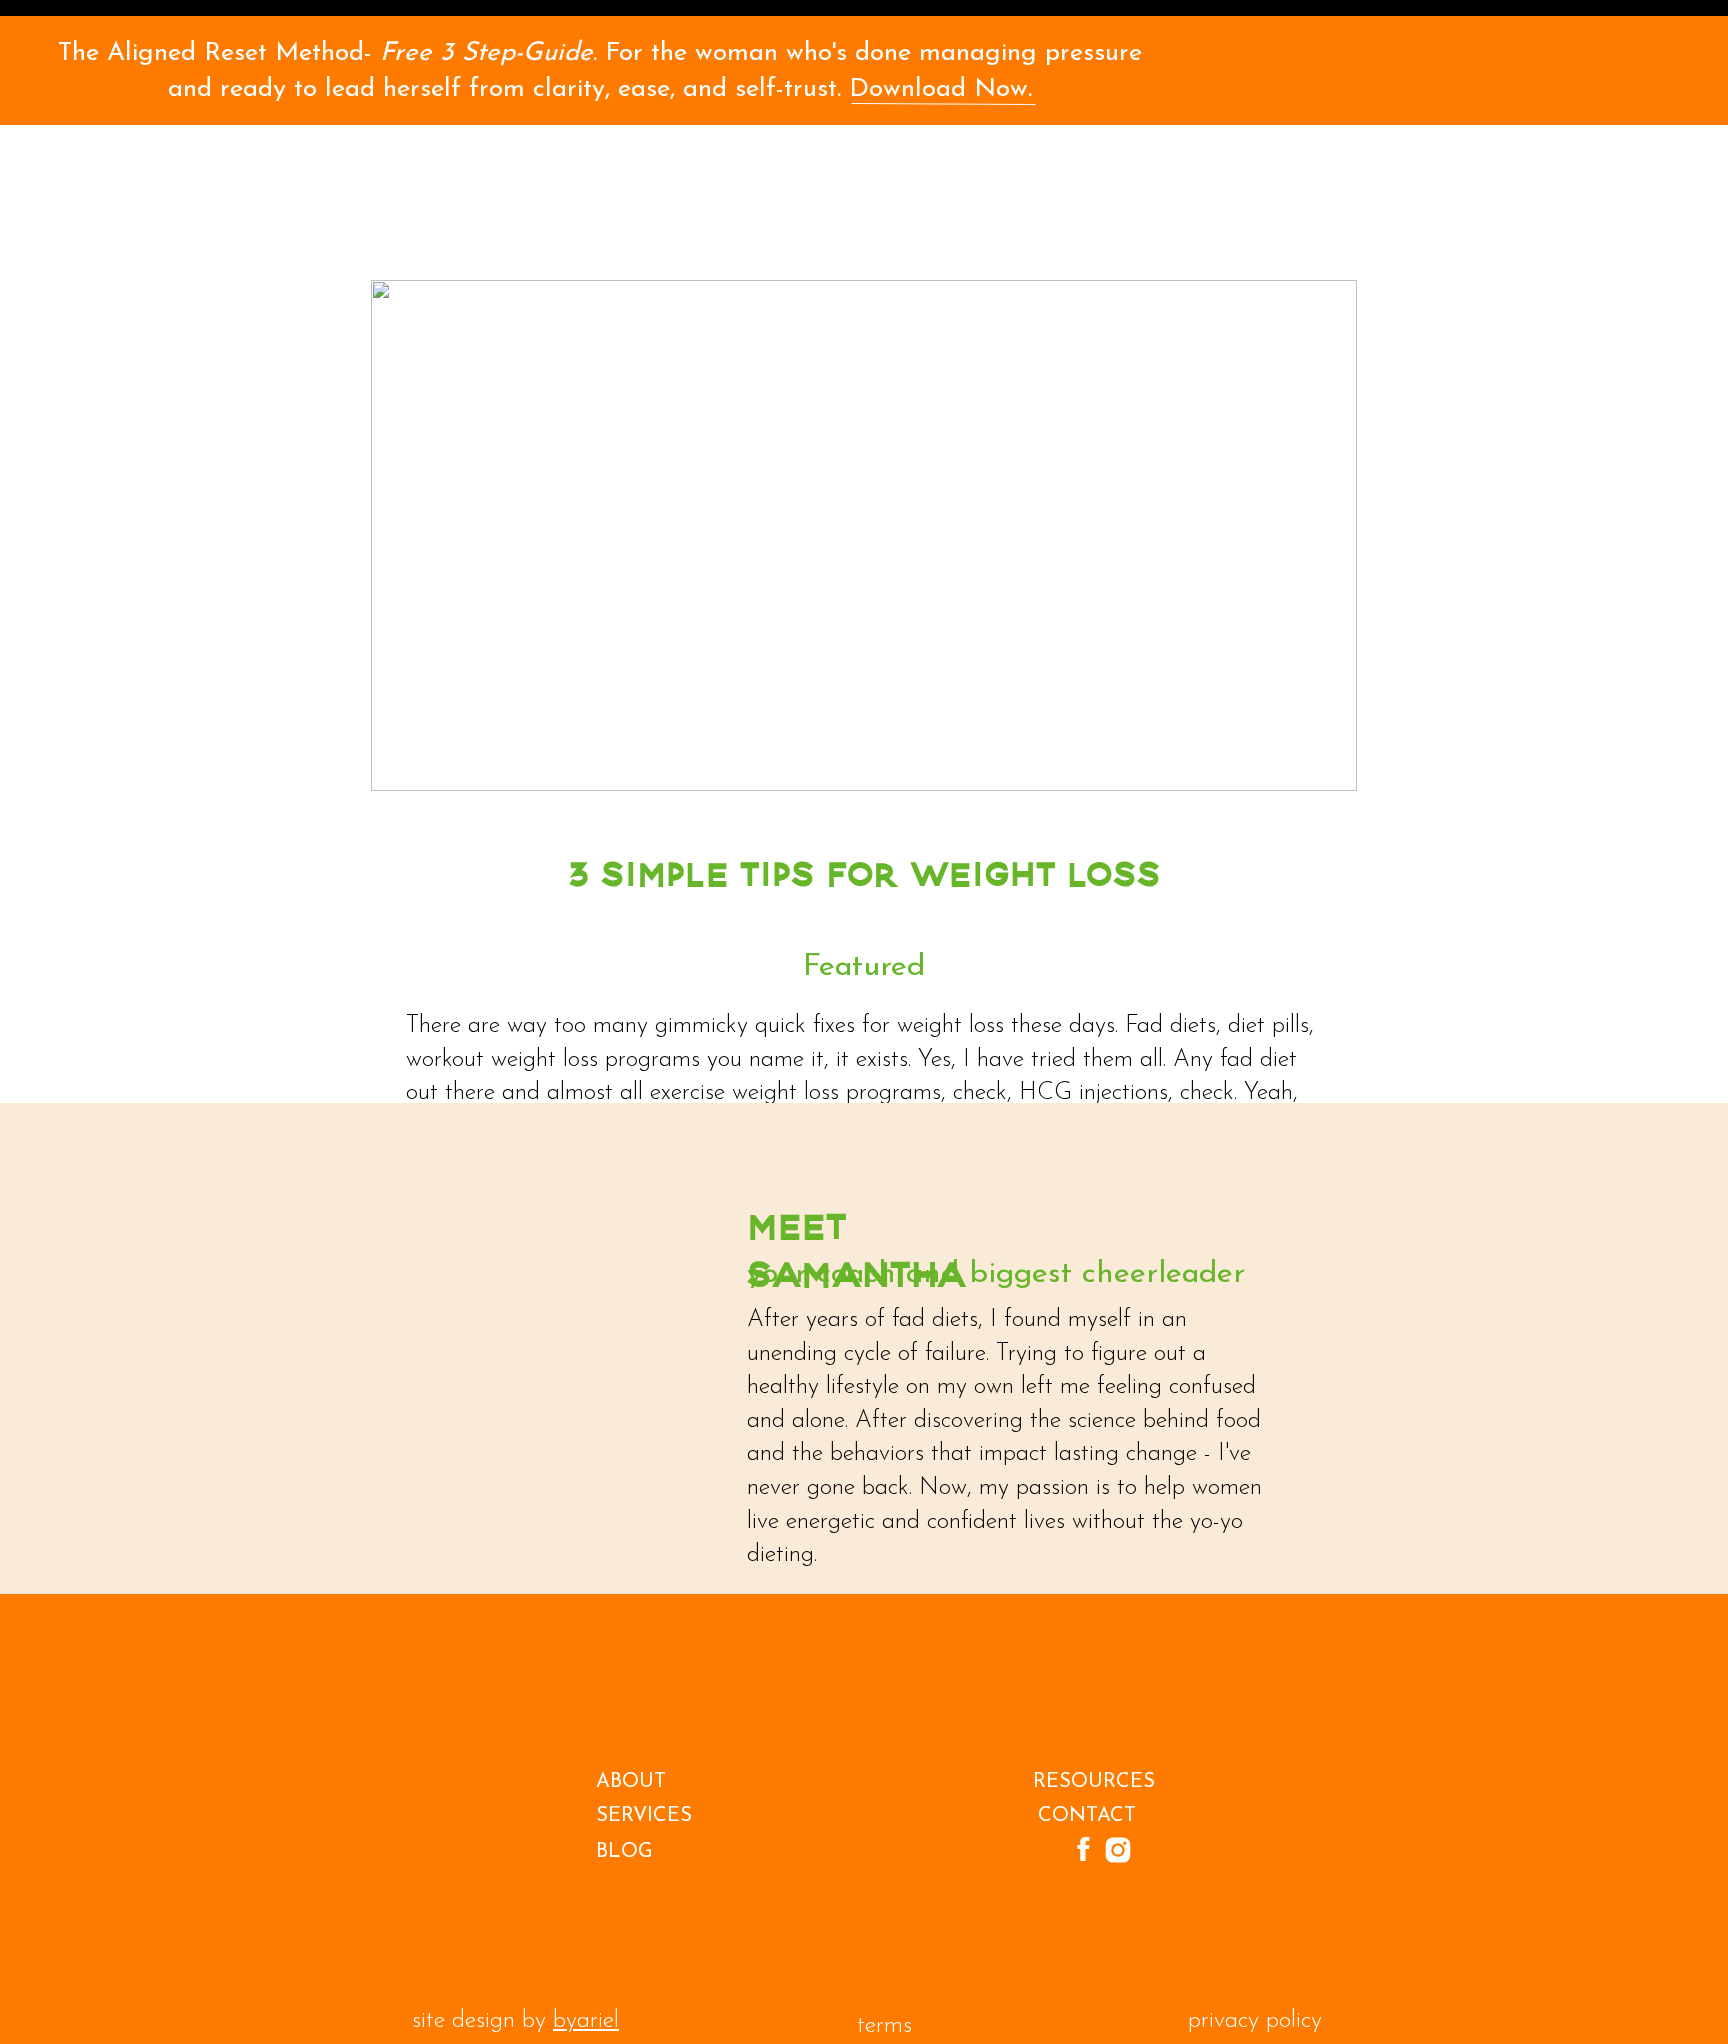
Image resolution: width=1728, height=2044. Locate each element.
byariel (586, 2021)
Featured (864, 967)
